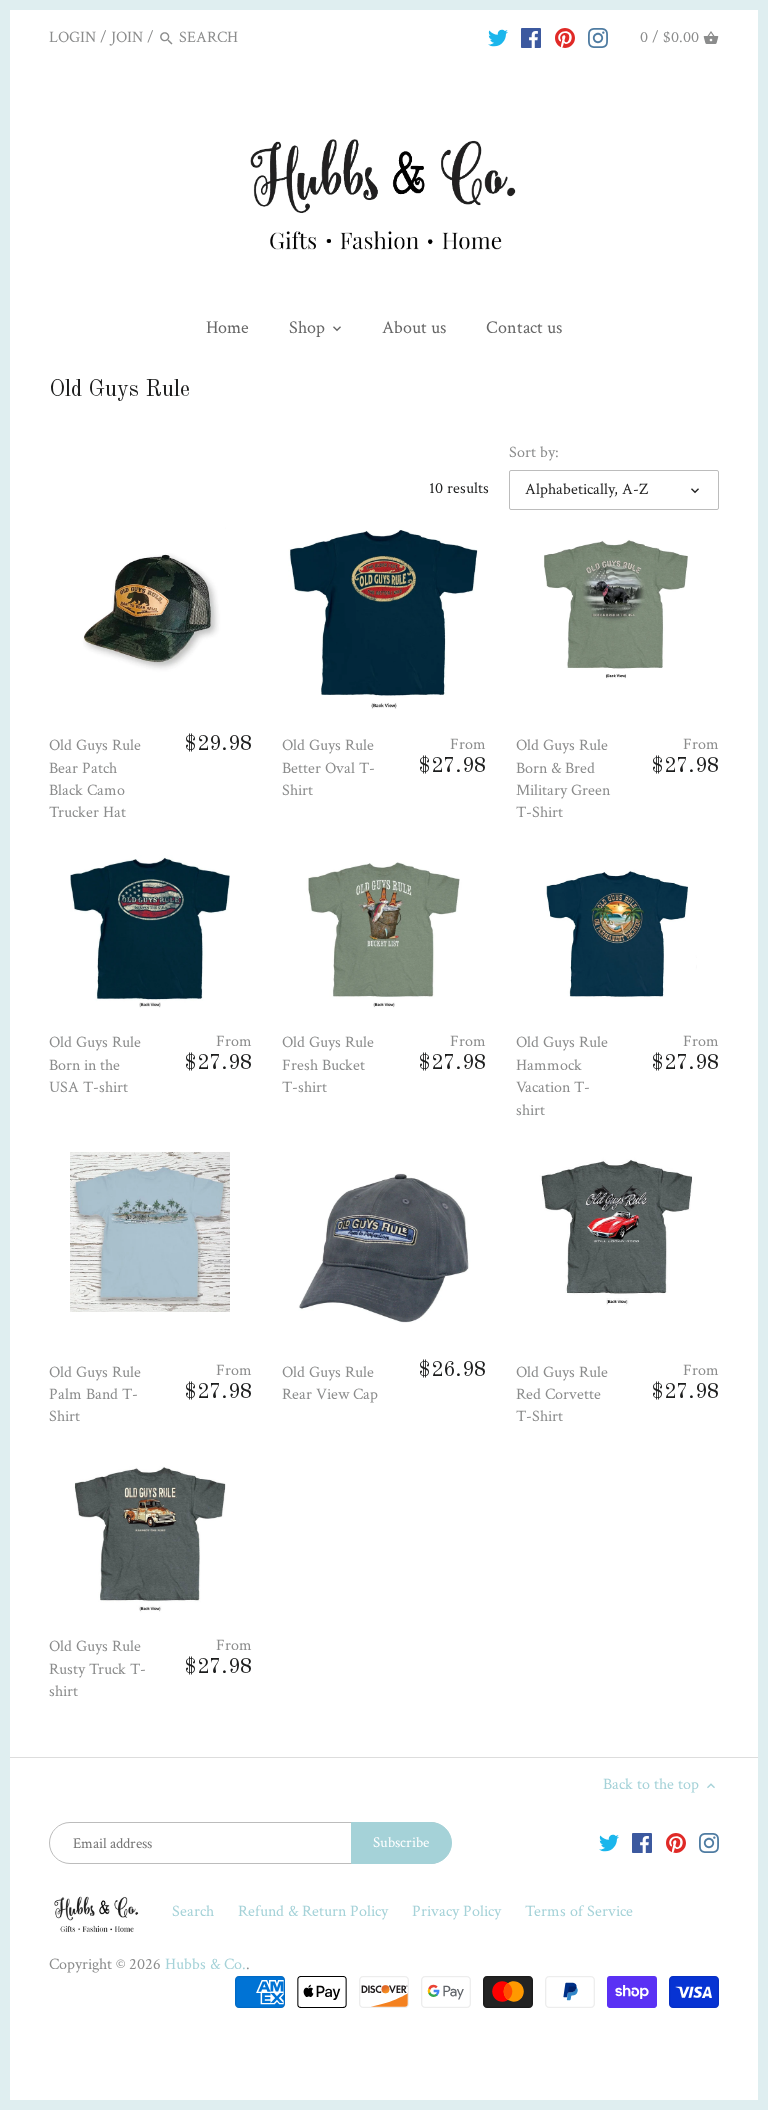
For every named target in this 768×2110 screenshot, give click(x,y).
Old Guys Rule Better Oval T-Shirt (328, 768)
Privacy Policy (458, 1911)
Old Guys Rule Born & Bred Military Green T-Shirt (563, 779)
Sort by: (534, 452)
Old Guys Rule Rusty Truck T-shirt (97, 1669)
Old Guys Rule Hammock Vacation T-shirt (562, 1076)
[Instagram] (598, 37)
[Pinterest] (565, 37)
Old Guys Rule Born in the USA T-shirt (95, 1065)
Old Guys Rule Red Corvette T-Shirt (562, 1395)
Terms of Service (579, 1911)
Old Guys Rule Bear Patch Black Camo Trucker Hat (95, 779)
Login (72, 37)
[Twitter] (498, 37)
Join (127, 37)
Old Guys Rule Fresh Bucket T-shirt (328, 1065)
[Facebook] (531, 37)
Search (193, 1911)
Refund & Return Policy (315, 1911)
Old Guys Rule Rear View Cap (330, 1383)
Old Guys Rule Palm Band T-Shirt (95, 1395)
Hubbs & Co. (205, 1964)
